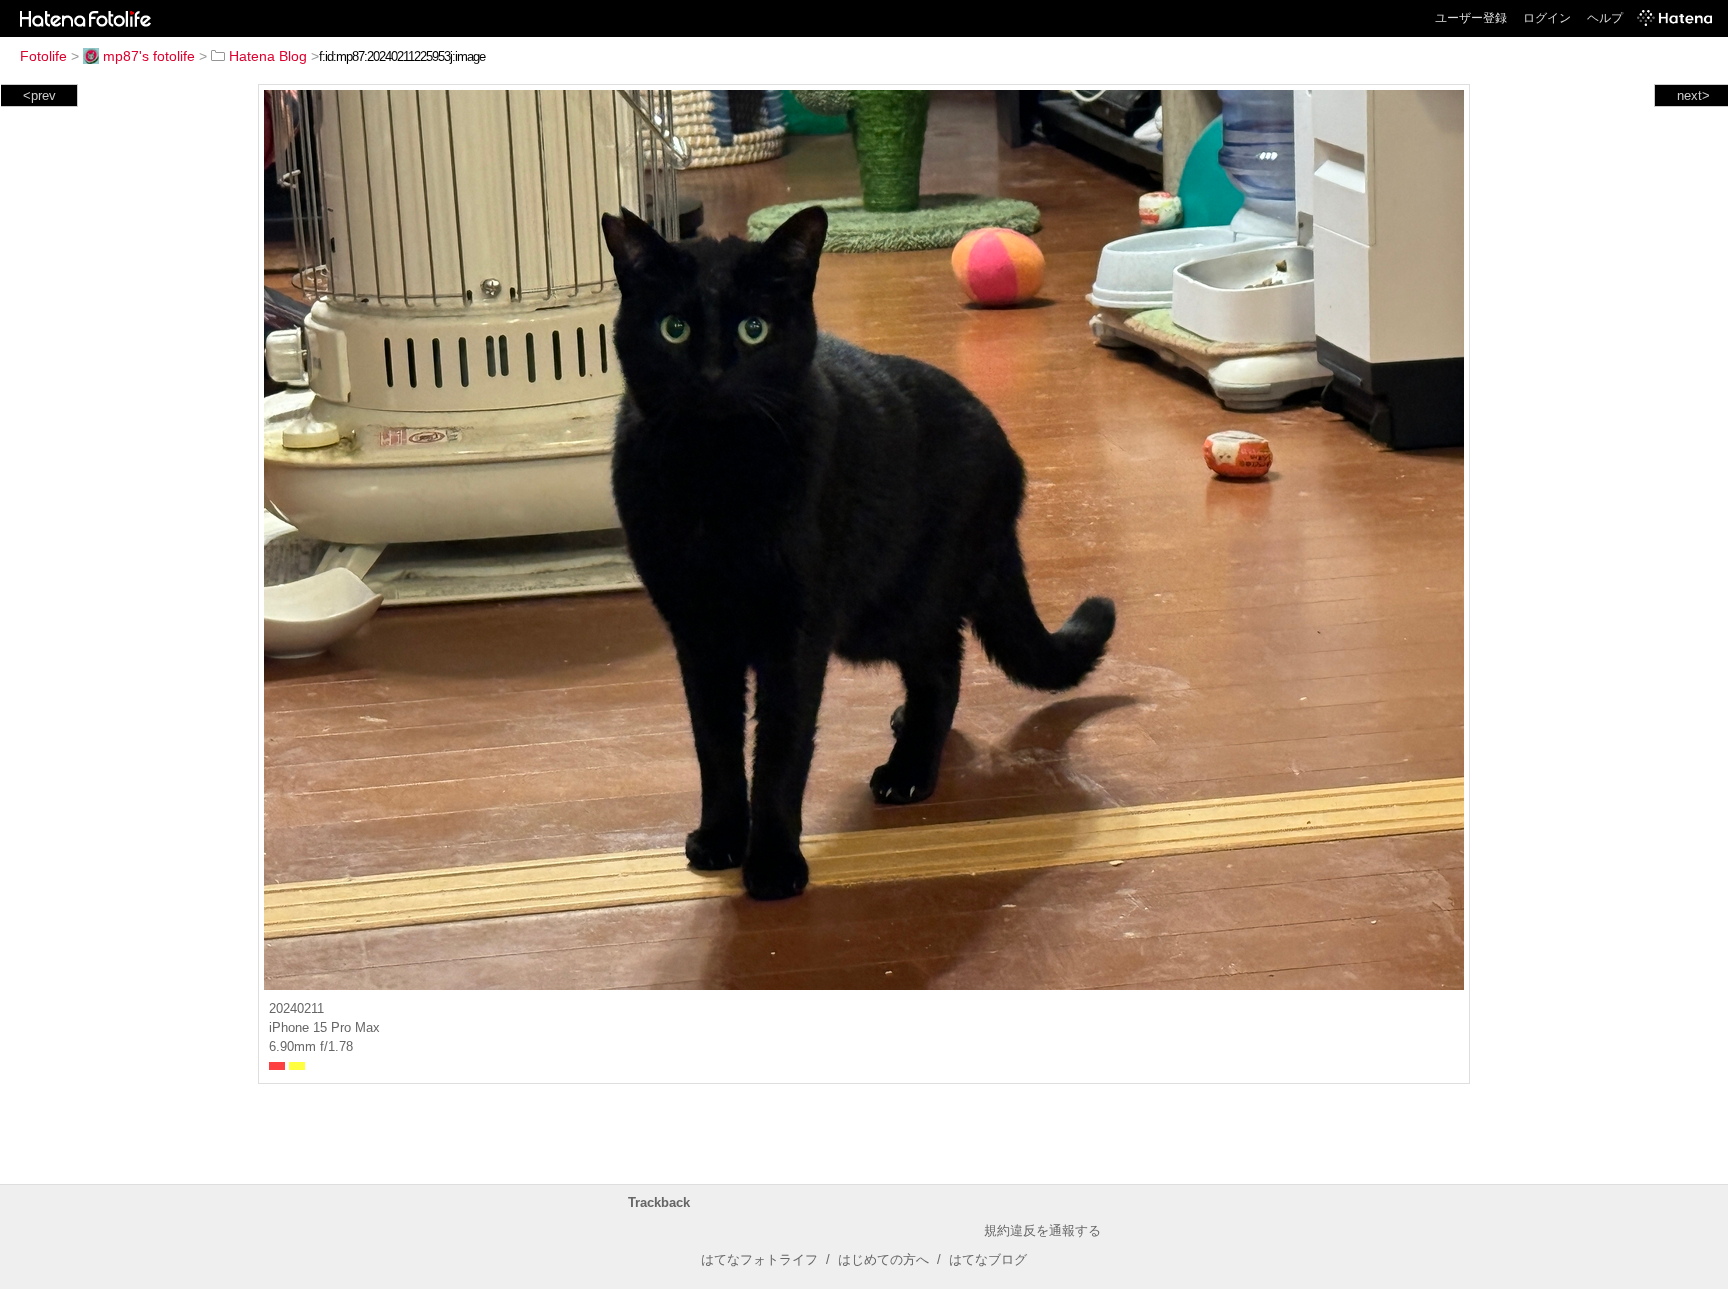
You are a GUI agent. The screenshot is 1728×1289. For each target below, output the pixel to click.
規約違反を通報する (1042, 1230)
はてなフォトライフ (759, 1259)
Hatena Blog (268, 56)
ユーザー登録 (1471, 18)
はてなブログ (988, 1259)
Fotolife (43, 56)
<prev (39, 95)
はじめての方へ (883, 1259)
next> (1693, 95)
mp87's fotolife (149, 56)
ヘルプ (1605, 18)
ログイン (1547, 18)
